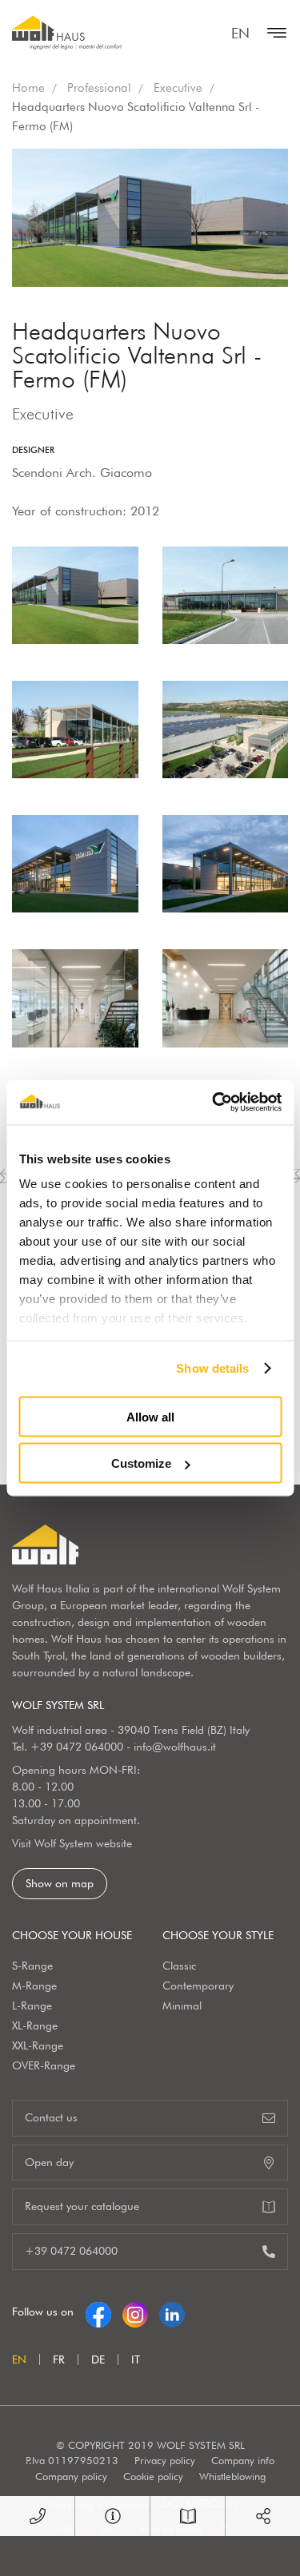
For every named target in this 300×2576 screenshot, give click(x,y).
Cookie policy (153, 2476)
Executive (178, 88)
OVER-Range (44, 2065)
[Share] (263, 2516)
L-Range (32, 2006)
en (240, 33)
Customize (141, 1463)
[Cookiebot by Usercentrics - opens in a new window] (214, 1103)
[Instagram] (135, 2312)
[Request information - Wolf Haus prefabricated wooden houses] (112, 2516)
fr (59, 2359)
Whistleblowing (232, 2476)
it (136, 2359)
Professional (99, 88)
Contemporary (198, 1986)
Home (28, 88)
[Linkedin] (172, 2312)
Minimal (182, 2006)
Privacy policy (165, 2460)
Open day (49, 2162)
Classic (179, 1966)
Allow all (150, 1416)
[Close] (273, 33)
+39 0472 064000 (77, 1747)
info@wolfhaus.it (175, 1747)
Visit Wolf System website (72, 1843)
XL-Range (35, 2025)
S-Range (32, 1966)
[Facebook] (98, 2312)
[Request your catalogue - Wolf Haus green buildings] (188, 2516)
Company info (243, 2460)
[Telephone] (37, 2516)
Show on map (60, 1883)
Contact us (51, 2117)
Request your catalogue (82, 2206)
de (98, 2359)
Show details (212, 1368)
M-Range (34, 1986)
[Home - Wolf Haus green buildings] (67, 33)
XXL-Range (38, 2045)
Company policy (71, 2476)
